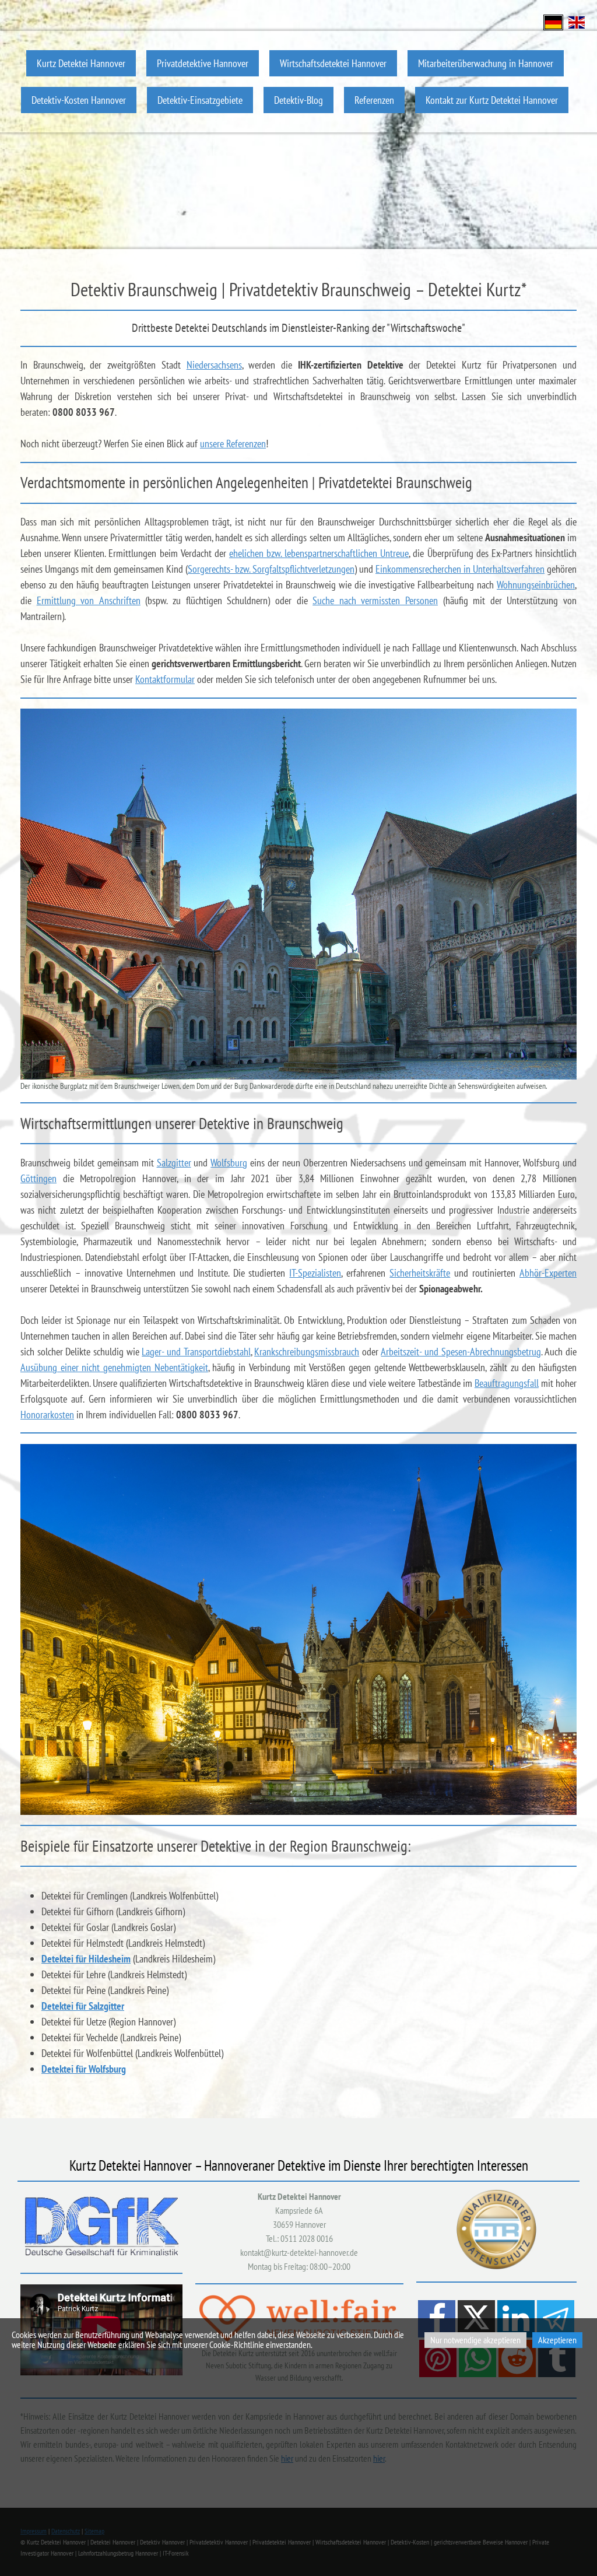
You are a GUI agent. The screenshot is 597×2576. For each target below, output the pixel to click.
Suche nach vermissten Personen (375, 600)
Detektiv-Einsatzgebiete (200, 100)
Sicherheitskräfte (420, 1273)
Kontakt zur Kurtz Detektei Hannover (492, 100)
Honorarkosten (47, 1415)
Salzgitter (174, 1163)
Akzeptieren (557, 2340)
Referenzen (374, 100)
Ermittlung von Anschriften (89, 600)
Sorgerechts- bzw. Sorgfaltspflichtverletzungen (271, 569)
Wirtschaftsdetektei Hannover (333, 63)
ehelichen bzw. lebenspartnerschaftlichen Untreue (319, 553)
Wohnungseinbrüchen (536, 585)
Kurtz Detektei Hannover (81, 63)
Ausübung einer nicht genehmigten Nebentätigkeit (114, 1367)
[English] (577, 21)
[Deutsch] (553, 21)
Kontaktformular (165, 679)
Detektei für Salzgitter (83, 2006)
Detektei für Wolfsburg (84, 2069)
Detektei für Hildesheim (86, 1959)
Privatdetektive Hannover (203, 63)
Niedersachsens (214, 365)
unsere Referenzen (233, 444)
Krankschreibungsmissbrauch (307, 1352)
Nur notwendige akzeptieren (475, 2340)
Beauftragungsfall (507, 1383)
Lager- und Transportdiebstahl (196, 1352)
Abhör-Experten (548, 1273)
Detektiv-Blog (298, 100)
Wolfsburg (229, 1163)
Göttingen (38, 1178)
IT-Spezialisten (315, 1273)
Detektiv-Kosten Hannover (79, 100)
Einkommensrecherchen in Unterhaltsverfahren (460, 569)
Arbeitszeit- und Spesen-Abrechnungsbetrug (461, 1352)
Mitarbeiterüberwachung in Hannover (486, 63)
